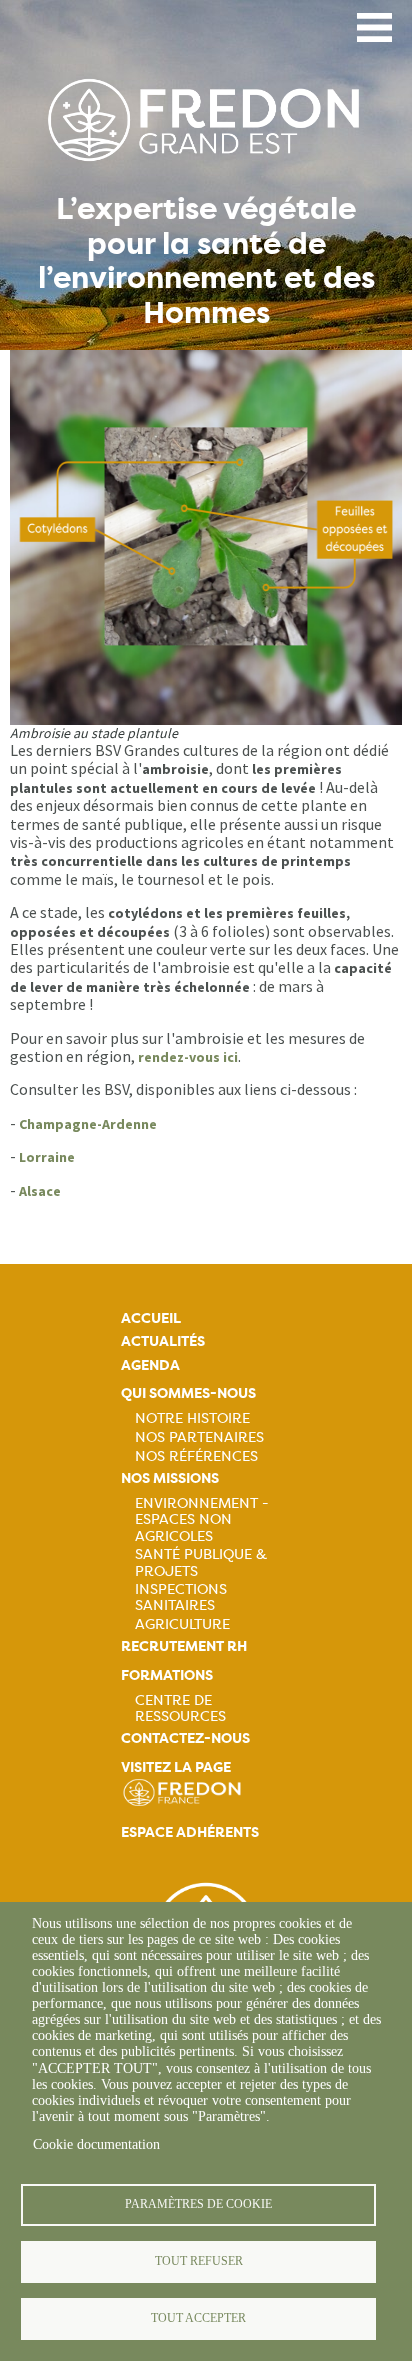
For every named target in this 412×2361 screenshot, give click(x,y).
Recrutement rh (184, 1646)
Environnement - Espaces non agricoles (202, 1519)
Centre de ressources (180, 1708)
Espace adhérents (190, 1832)
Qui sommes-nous (188, 1393)
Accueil (151, 1318)
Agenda (150, 1365)
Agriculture (182, 1624)
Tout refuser (199, 2261)
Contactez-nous (185, 1738)
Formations (167, 1675)
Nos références (196, 1456)
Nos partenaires (199, 1437)
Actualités (163, 1341)
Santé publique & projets (201, 1562)
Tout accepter (198, 2318)
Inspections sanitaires (181, 1597)
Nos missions (170, 1478)
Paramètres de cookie (198, 2204)
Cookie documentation (96, 2144)
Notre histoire (192, 1418)
